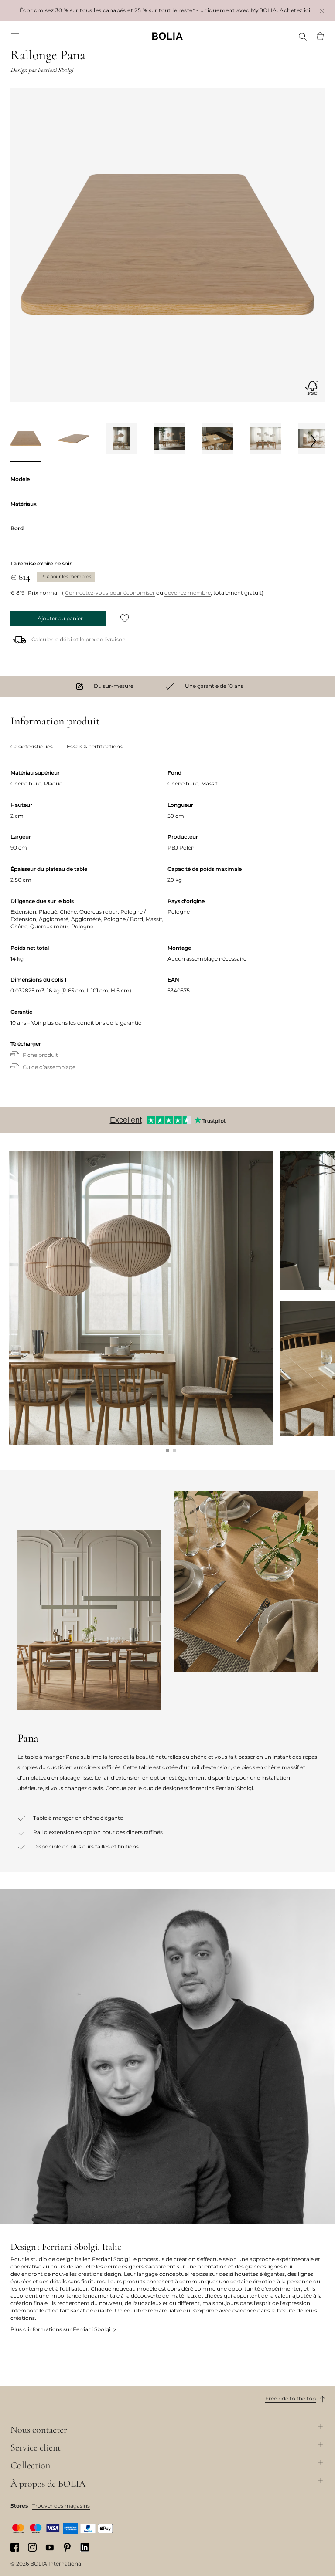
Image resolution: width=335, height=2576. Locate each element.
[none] (167, 36)
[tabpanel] (167, 929)
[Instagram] (32, 2547)
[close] (322, 11)
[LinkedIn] (85, 2547)
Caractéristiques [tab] (32, 746)
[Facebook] (15, 2547)
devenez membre (188, 593)
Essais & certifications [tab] (95, 746)
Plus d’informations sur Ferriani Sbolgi (60, 2329)
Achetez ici (295, 10)
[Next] (314, 440)
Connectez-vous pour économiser (110, 593)
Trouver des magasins (61, 2506)
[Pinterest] (67, 2547)
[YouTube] (50, 2547)
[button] (167, 1451)
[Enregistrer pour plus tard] (125, 618)
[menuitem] (15, 36)
